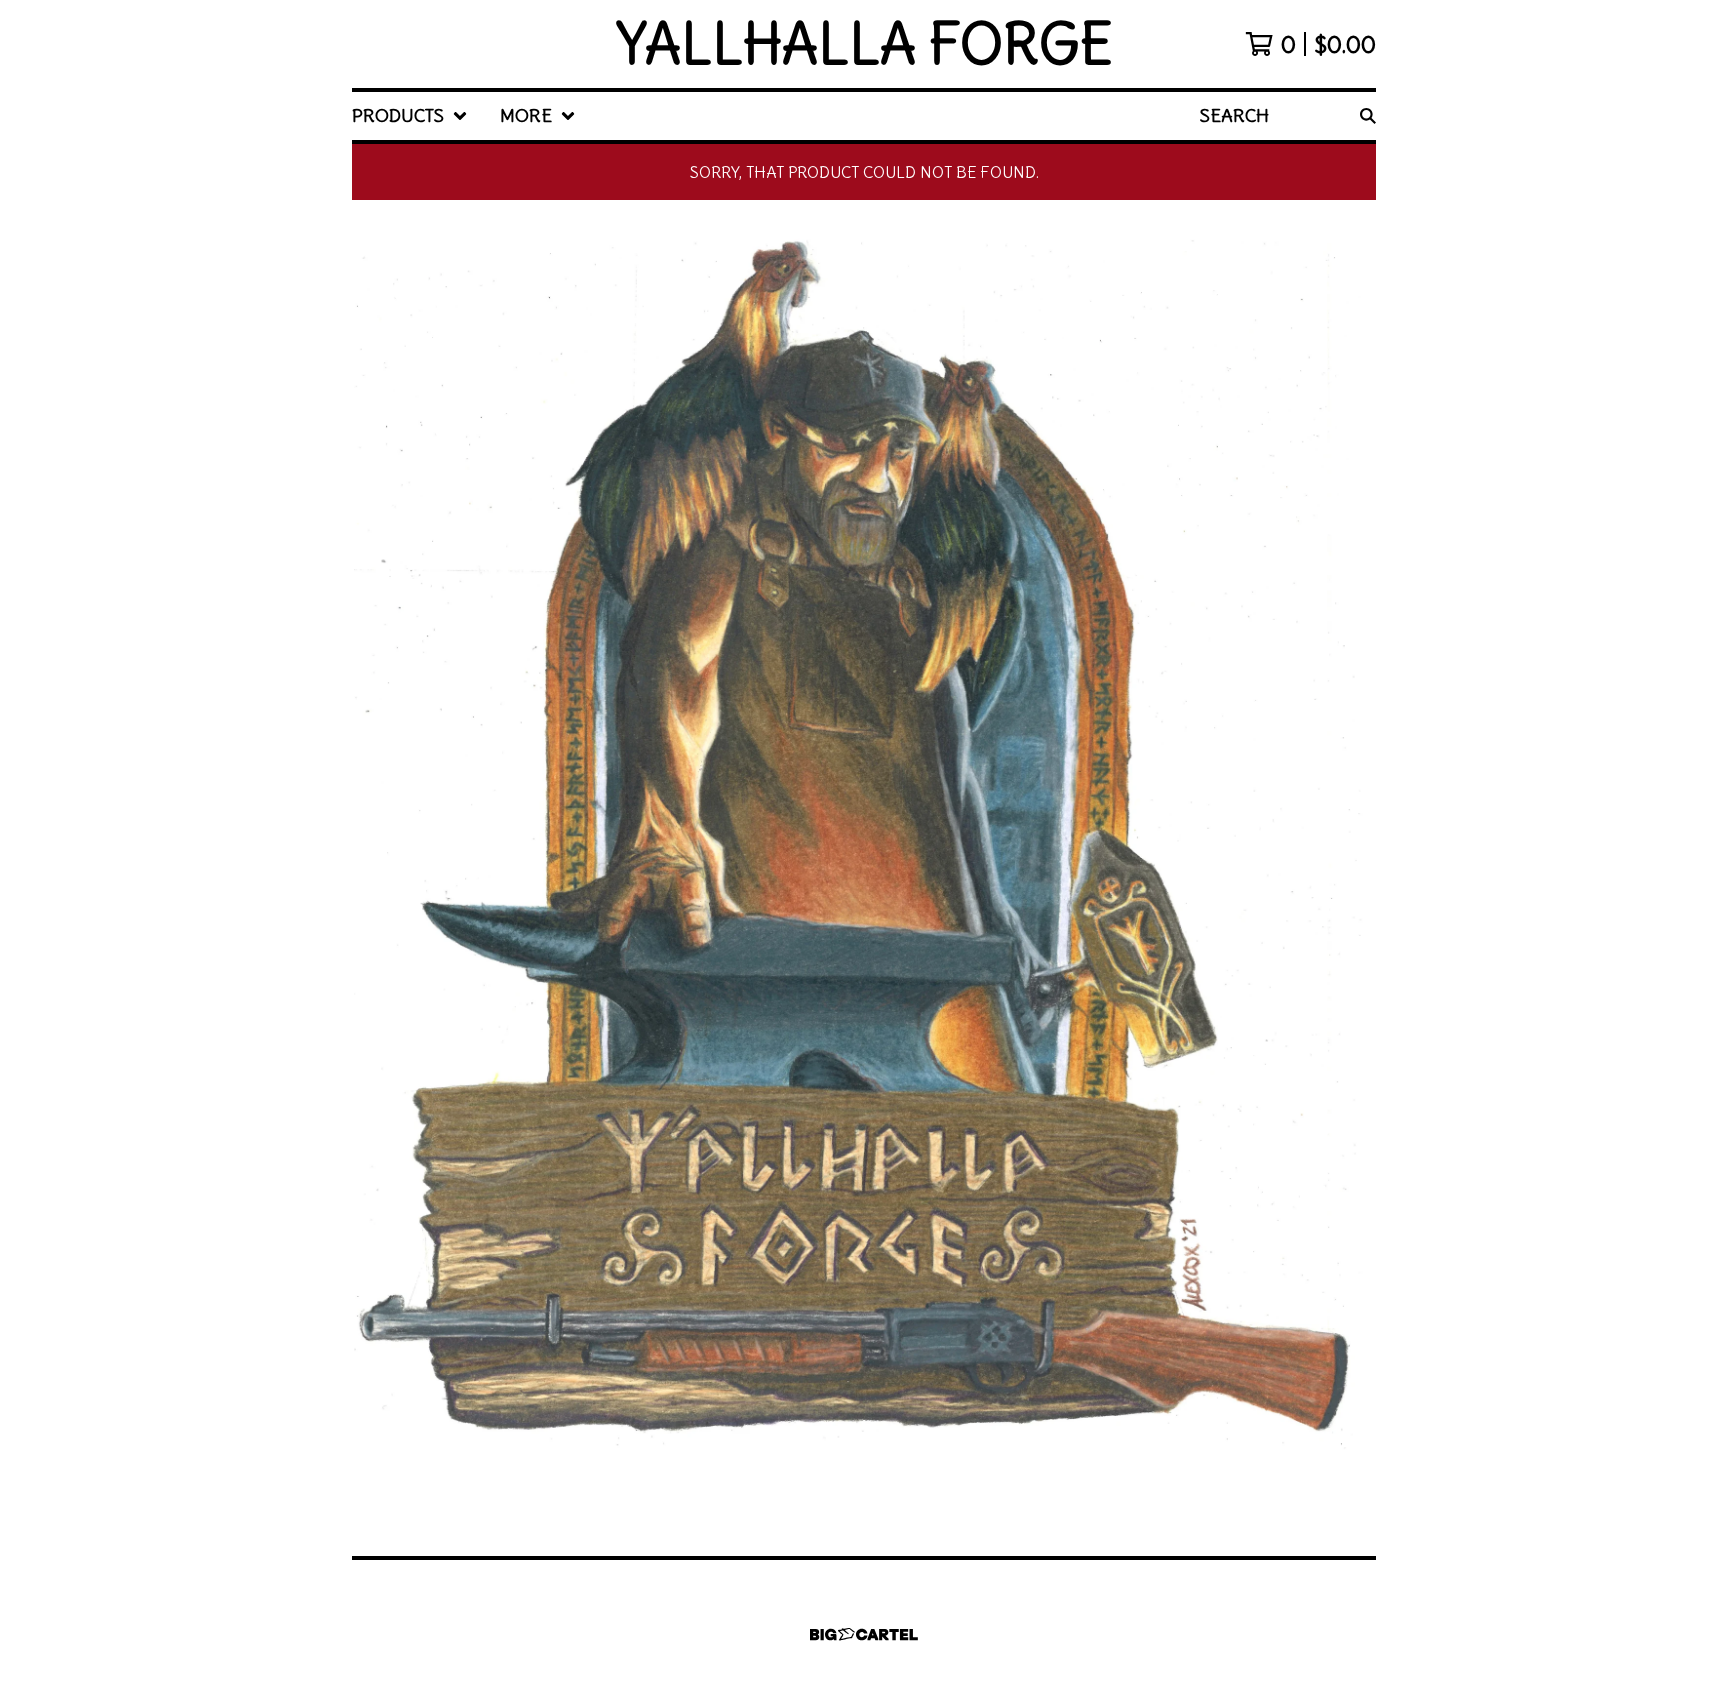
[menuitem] (410, 116)
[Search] (1368, 116)
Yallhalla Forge (864, 44)
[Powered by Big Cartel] (864, 1634)
